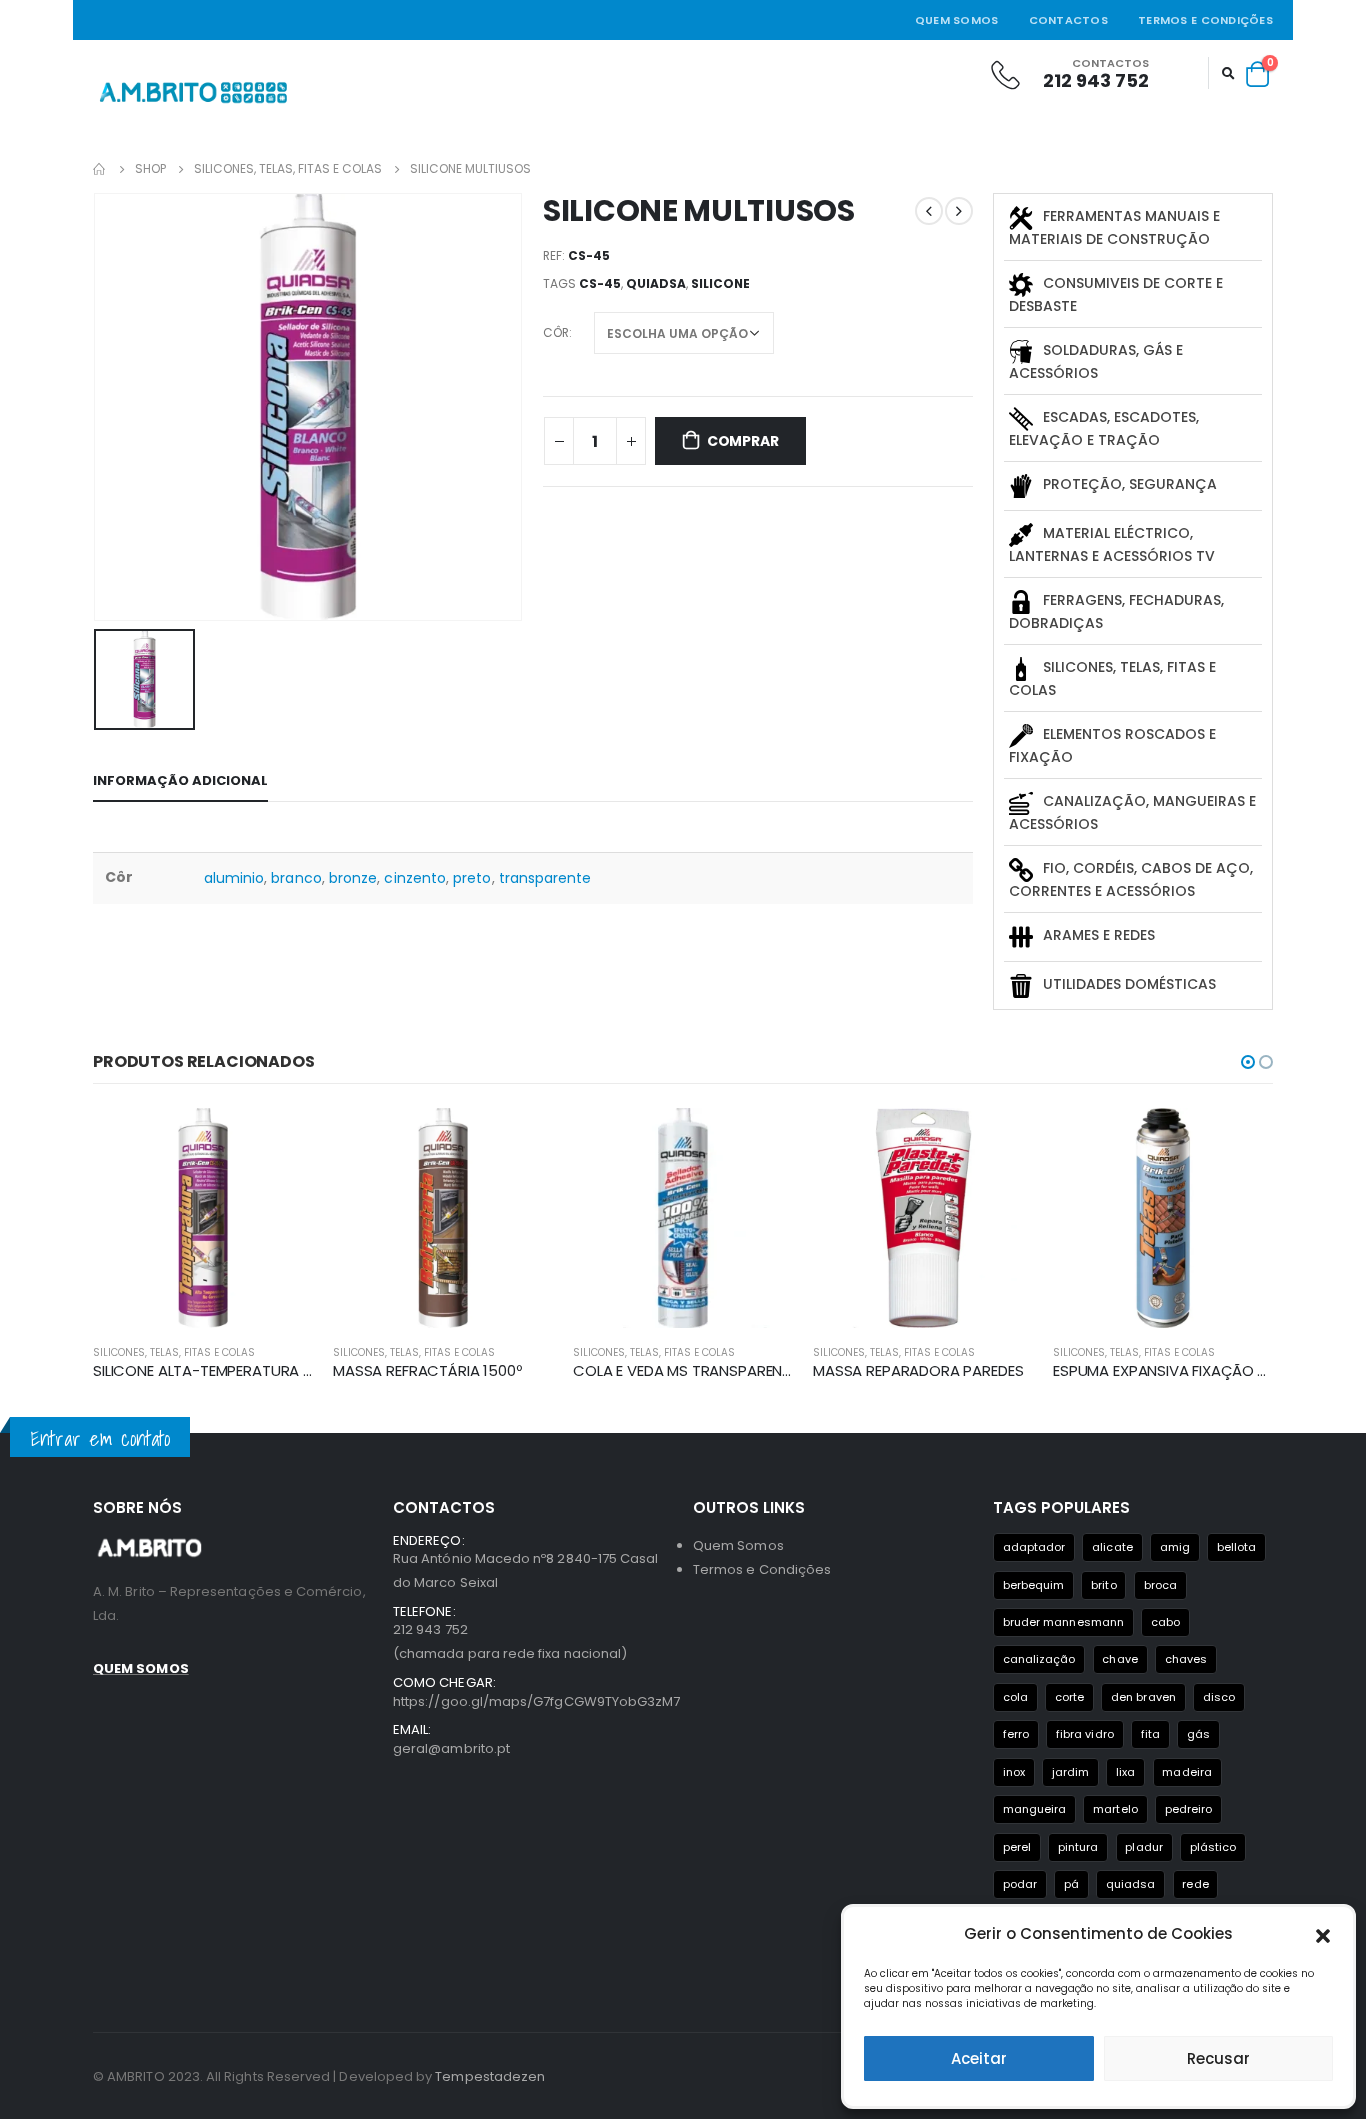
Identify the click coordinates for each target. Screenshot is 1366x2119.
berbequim (1034, 1585)
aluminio (234, 878)
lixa (1125, 1772)
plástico (1213, 1847)
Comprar (743, 441)
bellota (1236, 1547)
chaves (1186, 1659)
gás (1198, 1734)
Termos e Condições (1205, 20)
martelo (1115, 1809)
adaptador (1034, 1547)
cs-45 (600, 283)
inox (1014, 1772)
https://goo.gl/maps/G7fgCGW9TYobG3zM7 (536, 1701)
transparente (545, 878)
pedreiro (1189, 1809)
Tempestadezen (490, 2076)
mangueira (1035, 1809)
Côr (556, 332)
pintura (1078, 1847)
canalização (1039, 1659)
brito (1103, 1585)
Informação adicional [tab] (180, 780)
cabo (1165, 1622)
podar (1020, 1884)
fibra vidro (1085, 1734)
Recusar (1218, 2058)
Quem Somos (957, 20)
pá (1071, 1884)
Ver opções (280, 1141)
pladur (1143, 1847)
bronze (353, 878)
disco (1219, 1697)
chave (1119, 1659)
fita (1150, 1734)
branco (296, 878)
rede (1195, 1884)
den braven (1143, 1697)
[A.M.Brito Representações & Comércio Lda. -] (193, 92)
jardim (1070, 1772)
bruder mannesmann (1063, 1622)
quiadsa (656, 283)
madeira (1186, 1772)
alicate (1112, 1547)
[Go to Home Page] (100, 169)
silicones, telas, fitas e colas (174, 1352)
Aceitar (979, 2058)
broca (1160, 1585)
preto (472, 878)
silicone (720, 283)
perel (1017, 1847)
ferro (1016, 1734)
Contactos (1068, 20)
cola (1015, 1697)
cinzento (415, 878)
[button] (1323, 1934)
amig (1175, 1547)
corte (1069, 1697)
